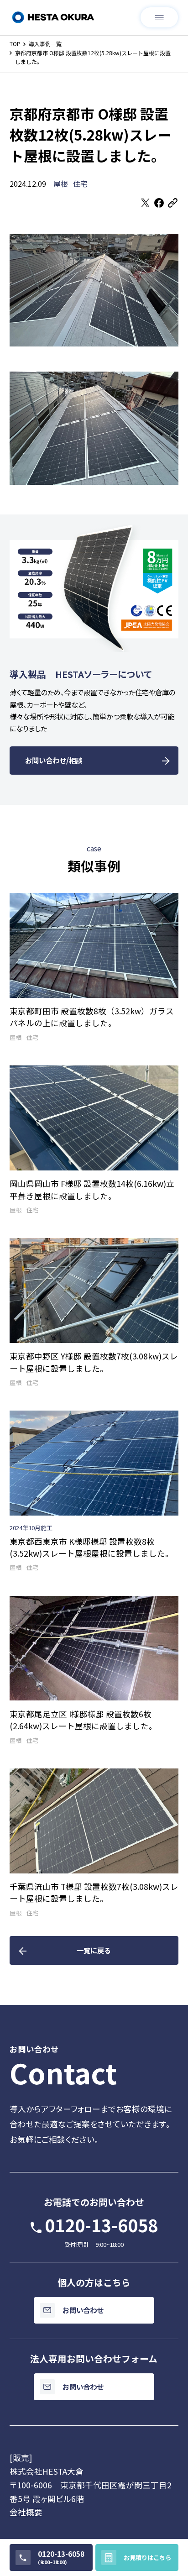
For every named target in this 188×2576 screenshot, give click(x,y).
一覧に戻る (94, 1950)
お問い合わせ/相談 (54, 760)
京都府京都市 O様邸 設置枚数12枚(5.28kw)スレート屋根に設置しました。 (93, 57)
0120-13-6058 (101, 2225)
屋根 (61, 184)
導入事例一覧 (45, 44)
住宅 (80, 184)
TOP (15, 44)
